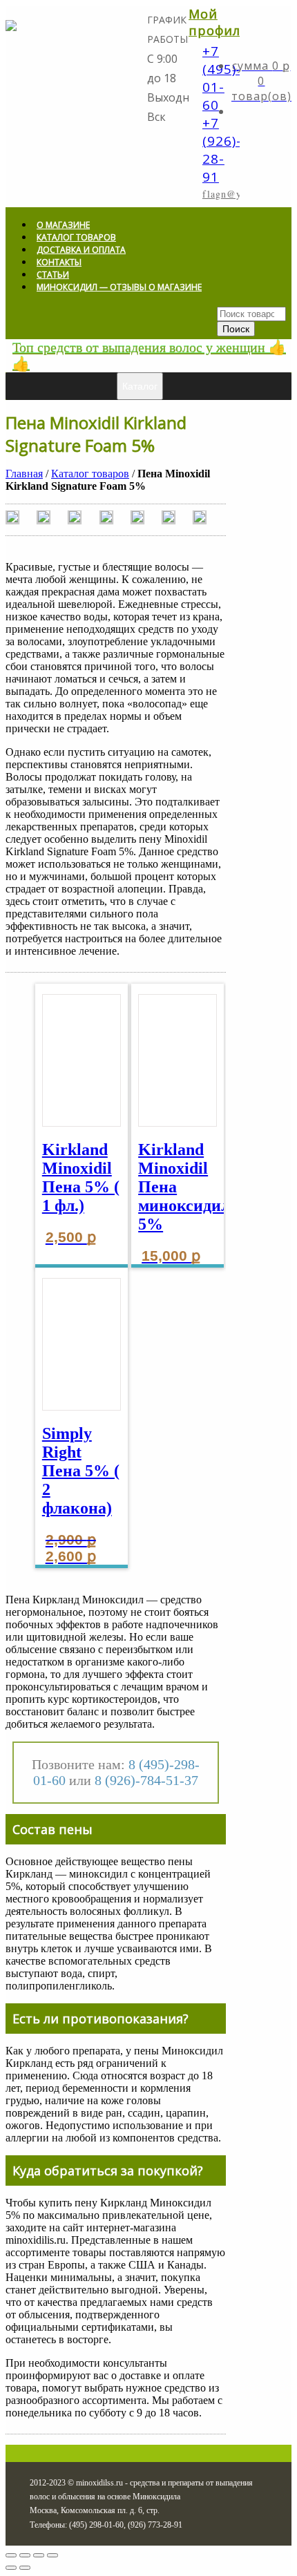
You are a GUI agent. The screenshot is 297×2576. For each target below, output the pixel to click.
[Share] (25, 2555)
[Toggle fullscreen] (39, 2555)
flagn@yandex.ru (242, 194)
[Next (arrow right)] (25, 2568)
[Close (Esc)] (11, 2555)
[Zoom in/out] (52, 2555)
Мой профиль (219, 22)
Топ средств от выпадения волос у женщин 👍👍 (149, 356)
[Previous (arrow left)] (11, 2568)
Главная (24, 474)
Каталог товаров (90, 474)
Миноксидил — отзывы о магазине (119, 287)
